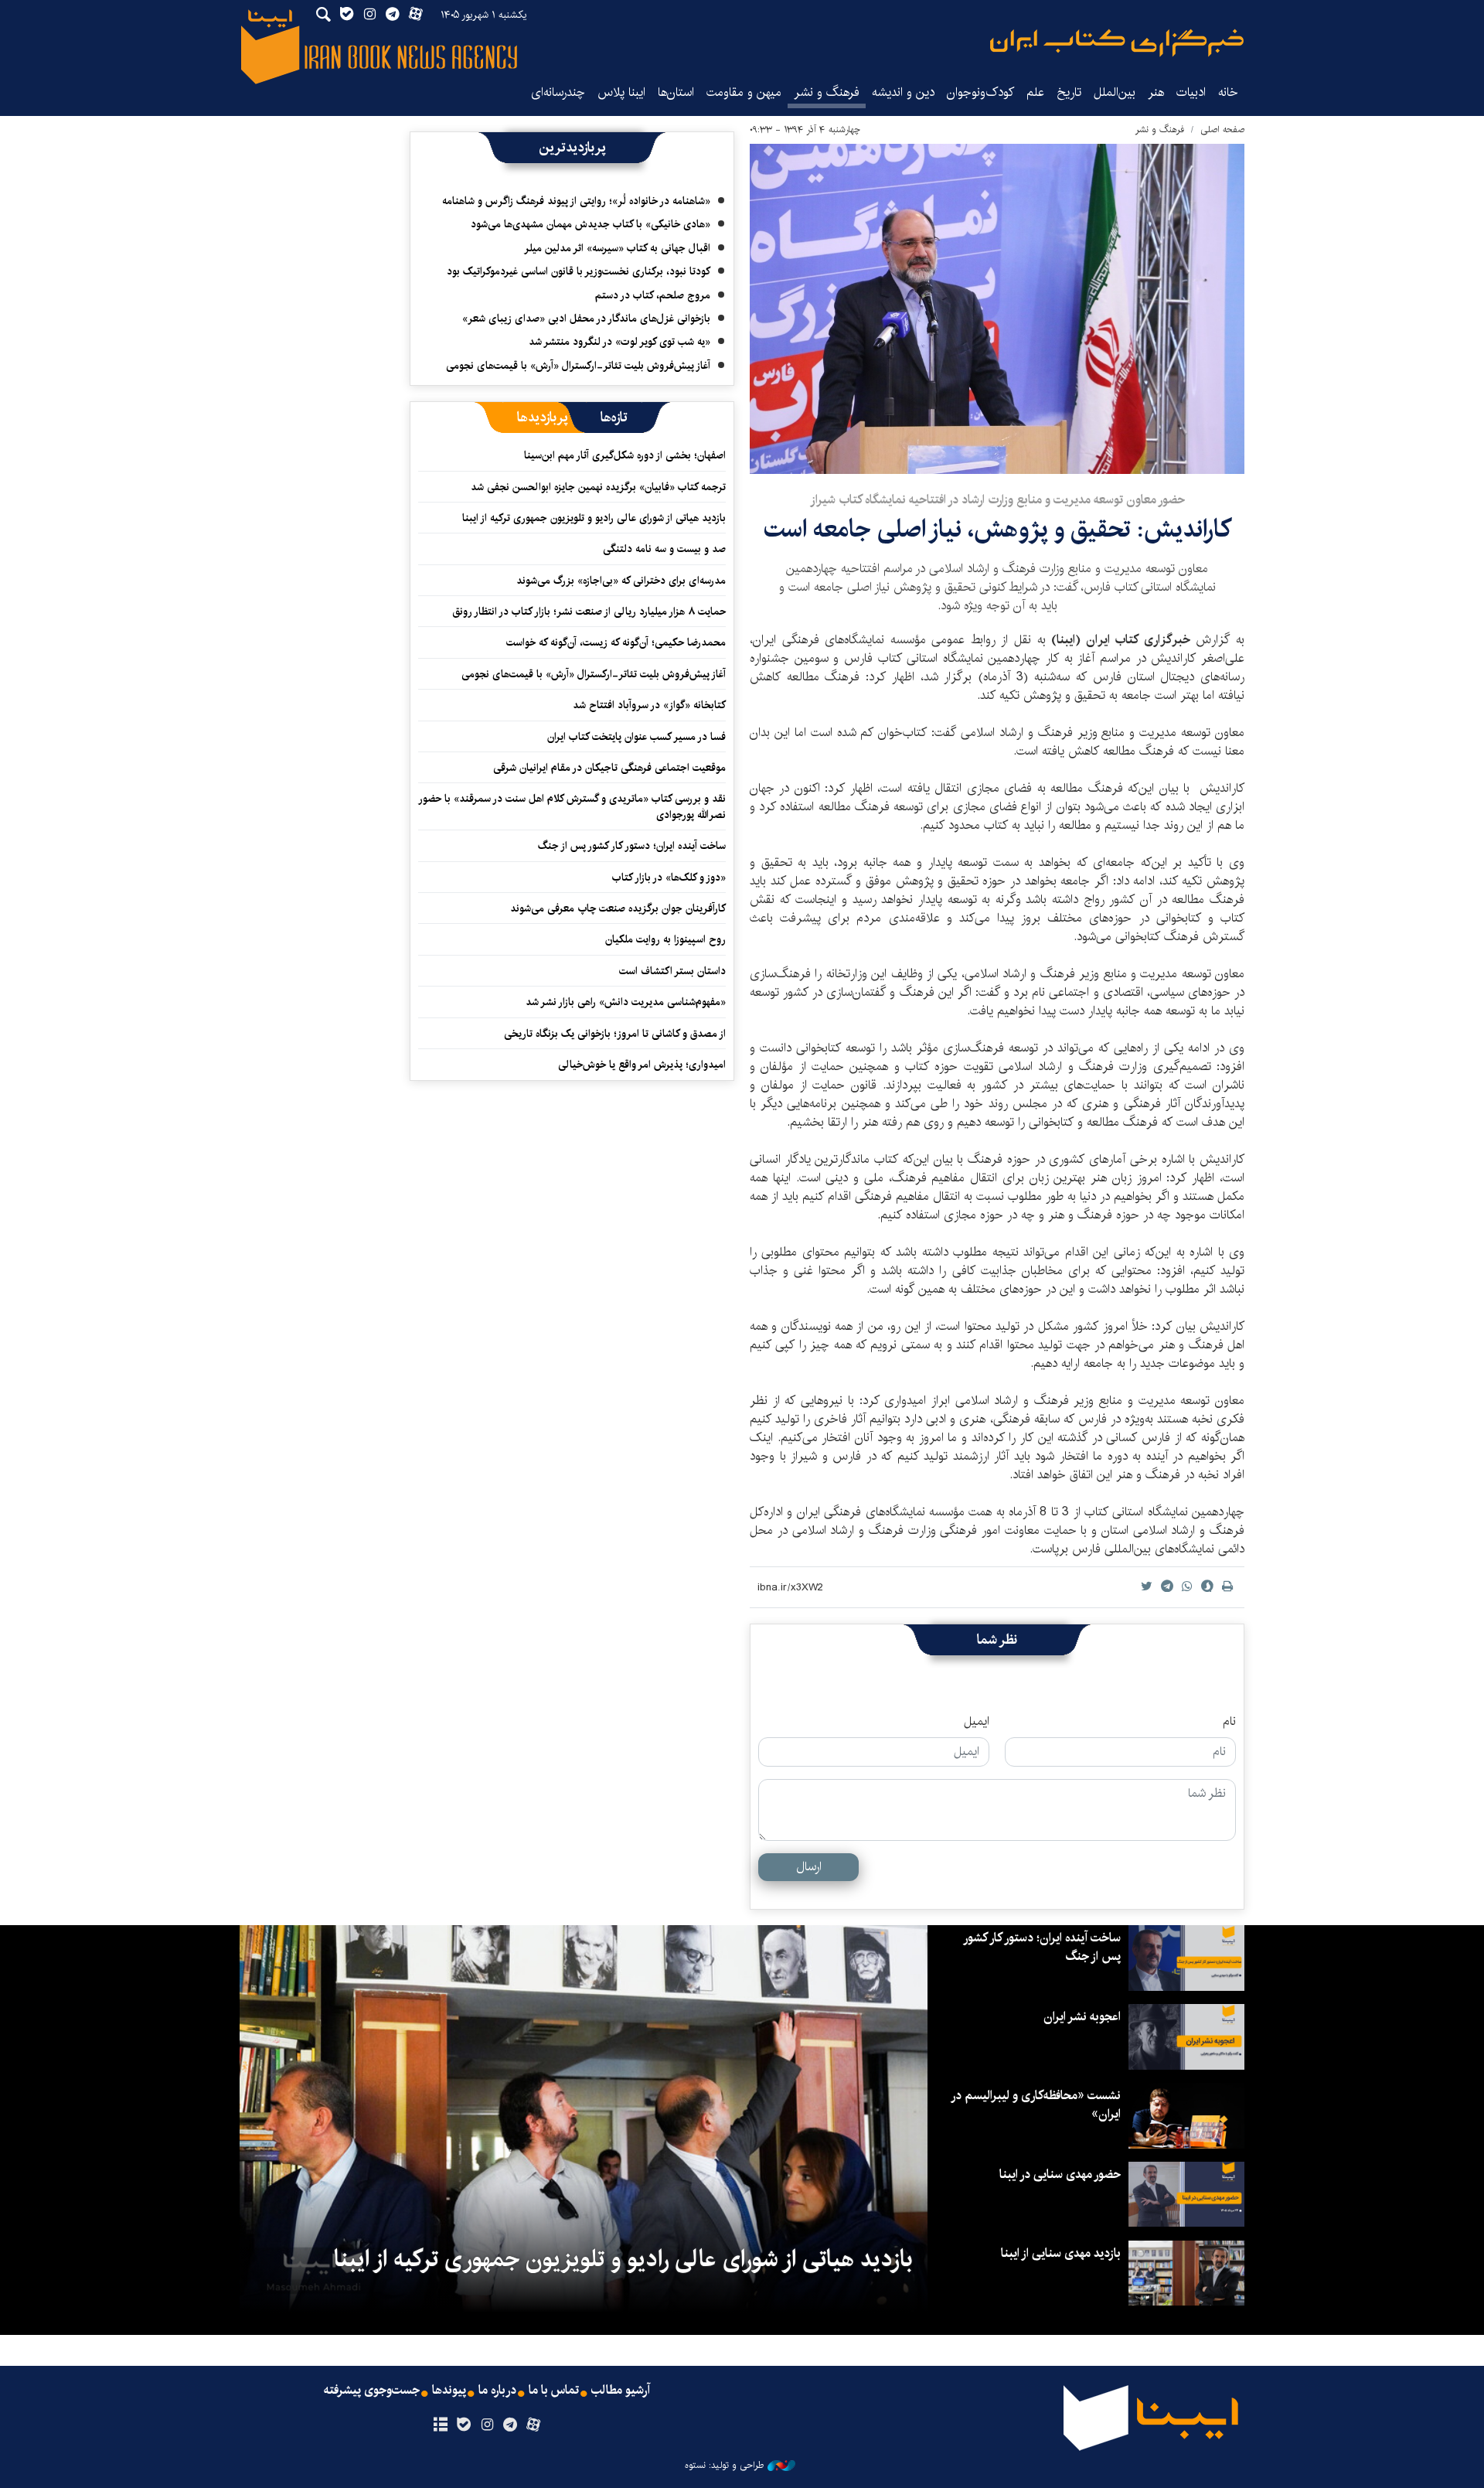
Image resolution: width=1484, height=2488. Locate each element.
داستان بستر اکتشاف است (672, 971)
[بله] (463, 2425)
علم (1035, 92)
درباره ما (497, 2391)
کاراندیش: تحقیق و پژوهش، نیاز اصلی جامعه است (997, 529)
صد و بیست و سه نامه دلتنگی (664, 549)
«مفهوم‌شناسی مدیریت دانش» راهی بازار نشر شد (626, 1002)
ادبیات (1191, 92)
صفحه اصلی (1222, 130)
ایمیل (977, 1722)
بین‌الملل (1115, 92)
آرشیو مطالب (621, 2391)
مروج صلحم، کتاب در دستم (653, 295)
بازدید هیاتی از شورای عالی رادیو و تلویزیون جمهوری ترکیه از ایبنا (594, 518)
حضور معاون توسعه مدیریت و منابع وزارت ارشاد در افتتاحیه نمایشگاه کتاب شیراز (997, 500)
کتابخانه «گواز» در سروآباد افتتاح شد (649, 705)
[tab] (614, 418)
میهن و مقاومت (744, 92)
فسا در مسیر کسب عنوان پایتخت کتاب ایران (636, 737)
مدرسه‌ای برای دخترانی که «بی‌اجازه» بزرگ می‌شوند (621, 581)
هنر (1156, 92)
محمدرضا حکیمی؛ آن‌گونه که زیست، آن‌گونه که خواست (616, 642)
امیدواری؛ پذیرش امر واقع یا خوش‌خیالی (642, 1065)
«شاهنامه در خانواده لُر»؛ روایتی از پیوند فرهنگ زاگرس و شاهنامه (576, 201)
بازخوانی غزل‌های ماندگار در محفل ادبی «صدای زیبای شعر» (586, 319)
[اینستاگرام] (487, 2425)
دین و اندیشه (903, 92)
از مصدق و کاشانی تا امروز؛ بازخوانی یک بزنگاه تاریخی (615, 1034)
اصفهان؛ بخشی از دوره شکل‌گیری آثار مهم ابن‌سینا (625, 455)
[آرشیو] (440, 2425)
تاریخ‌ (1069, 92)
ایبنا (1117, 43)
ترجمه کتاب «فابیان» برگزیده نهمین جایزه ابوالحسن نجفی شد (598, 487)
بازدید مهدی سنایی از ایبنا (1061, 2253)
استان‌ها (676, 92)
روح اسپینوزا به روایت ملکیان (665, 939)
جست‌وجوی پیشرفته (372, 2391)
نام (1229, 1722)
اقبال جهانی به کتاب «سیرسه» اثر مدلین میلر (617, 248)
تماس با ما (554, 2391)
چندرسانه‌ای (558, 92)
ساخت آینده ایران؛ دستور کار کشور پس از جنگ (632, 846)
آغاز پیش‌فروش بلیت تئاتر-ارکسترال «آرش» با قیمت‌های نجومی (578, 366)
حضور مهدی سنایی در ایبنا (1060, 2174)
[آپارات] (534, 2425)
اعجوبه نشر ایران (1082, 2017)
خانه (1228, 92)
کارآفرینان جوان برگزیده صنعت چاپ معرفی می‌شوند (618, 908)
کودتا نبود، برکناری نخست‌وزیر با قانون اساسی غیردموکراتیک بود (579, 271)
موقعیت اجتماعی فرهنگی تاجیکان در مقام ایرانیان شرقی (609, 768)
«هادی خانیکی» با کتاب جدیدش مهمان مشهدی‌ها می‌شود (591, 224)
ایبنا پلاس (621, 92)
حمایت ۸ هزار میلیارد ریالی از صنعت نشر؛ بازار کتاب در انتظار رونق (589, 612)
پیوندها (449, 2391)
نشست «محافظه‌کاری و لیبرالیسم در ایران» (1036, 2105)
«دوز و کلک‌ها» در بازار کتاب (669, 878)
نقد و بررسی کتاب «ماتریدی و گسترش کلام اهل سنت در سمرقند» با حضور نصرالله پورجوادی (573, 806)
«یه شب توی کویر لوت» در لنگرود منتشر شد (619, 342)
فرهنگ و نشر (827, 92)
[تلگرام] (511, 2425)
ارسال (809, 1867)
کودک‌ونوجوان (980, 92)
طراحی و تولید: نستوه (724, 2466)
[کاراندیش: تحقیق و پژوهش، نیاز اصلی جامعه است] (997, 309)
